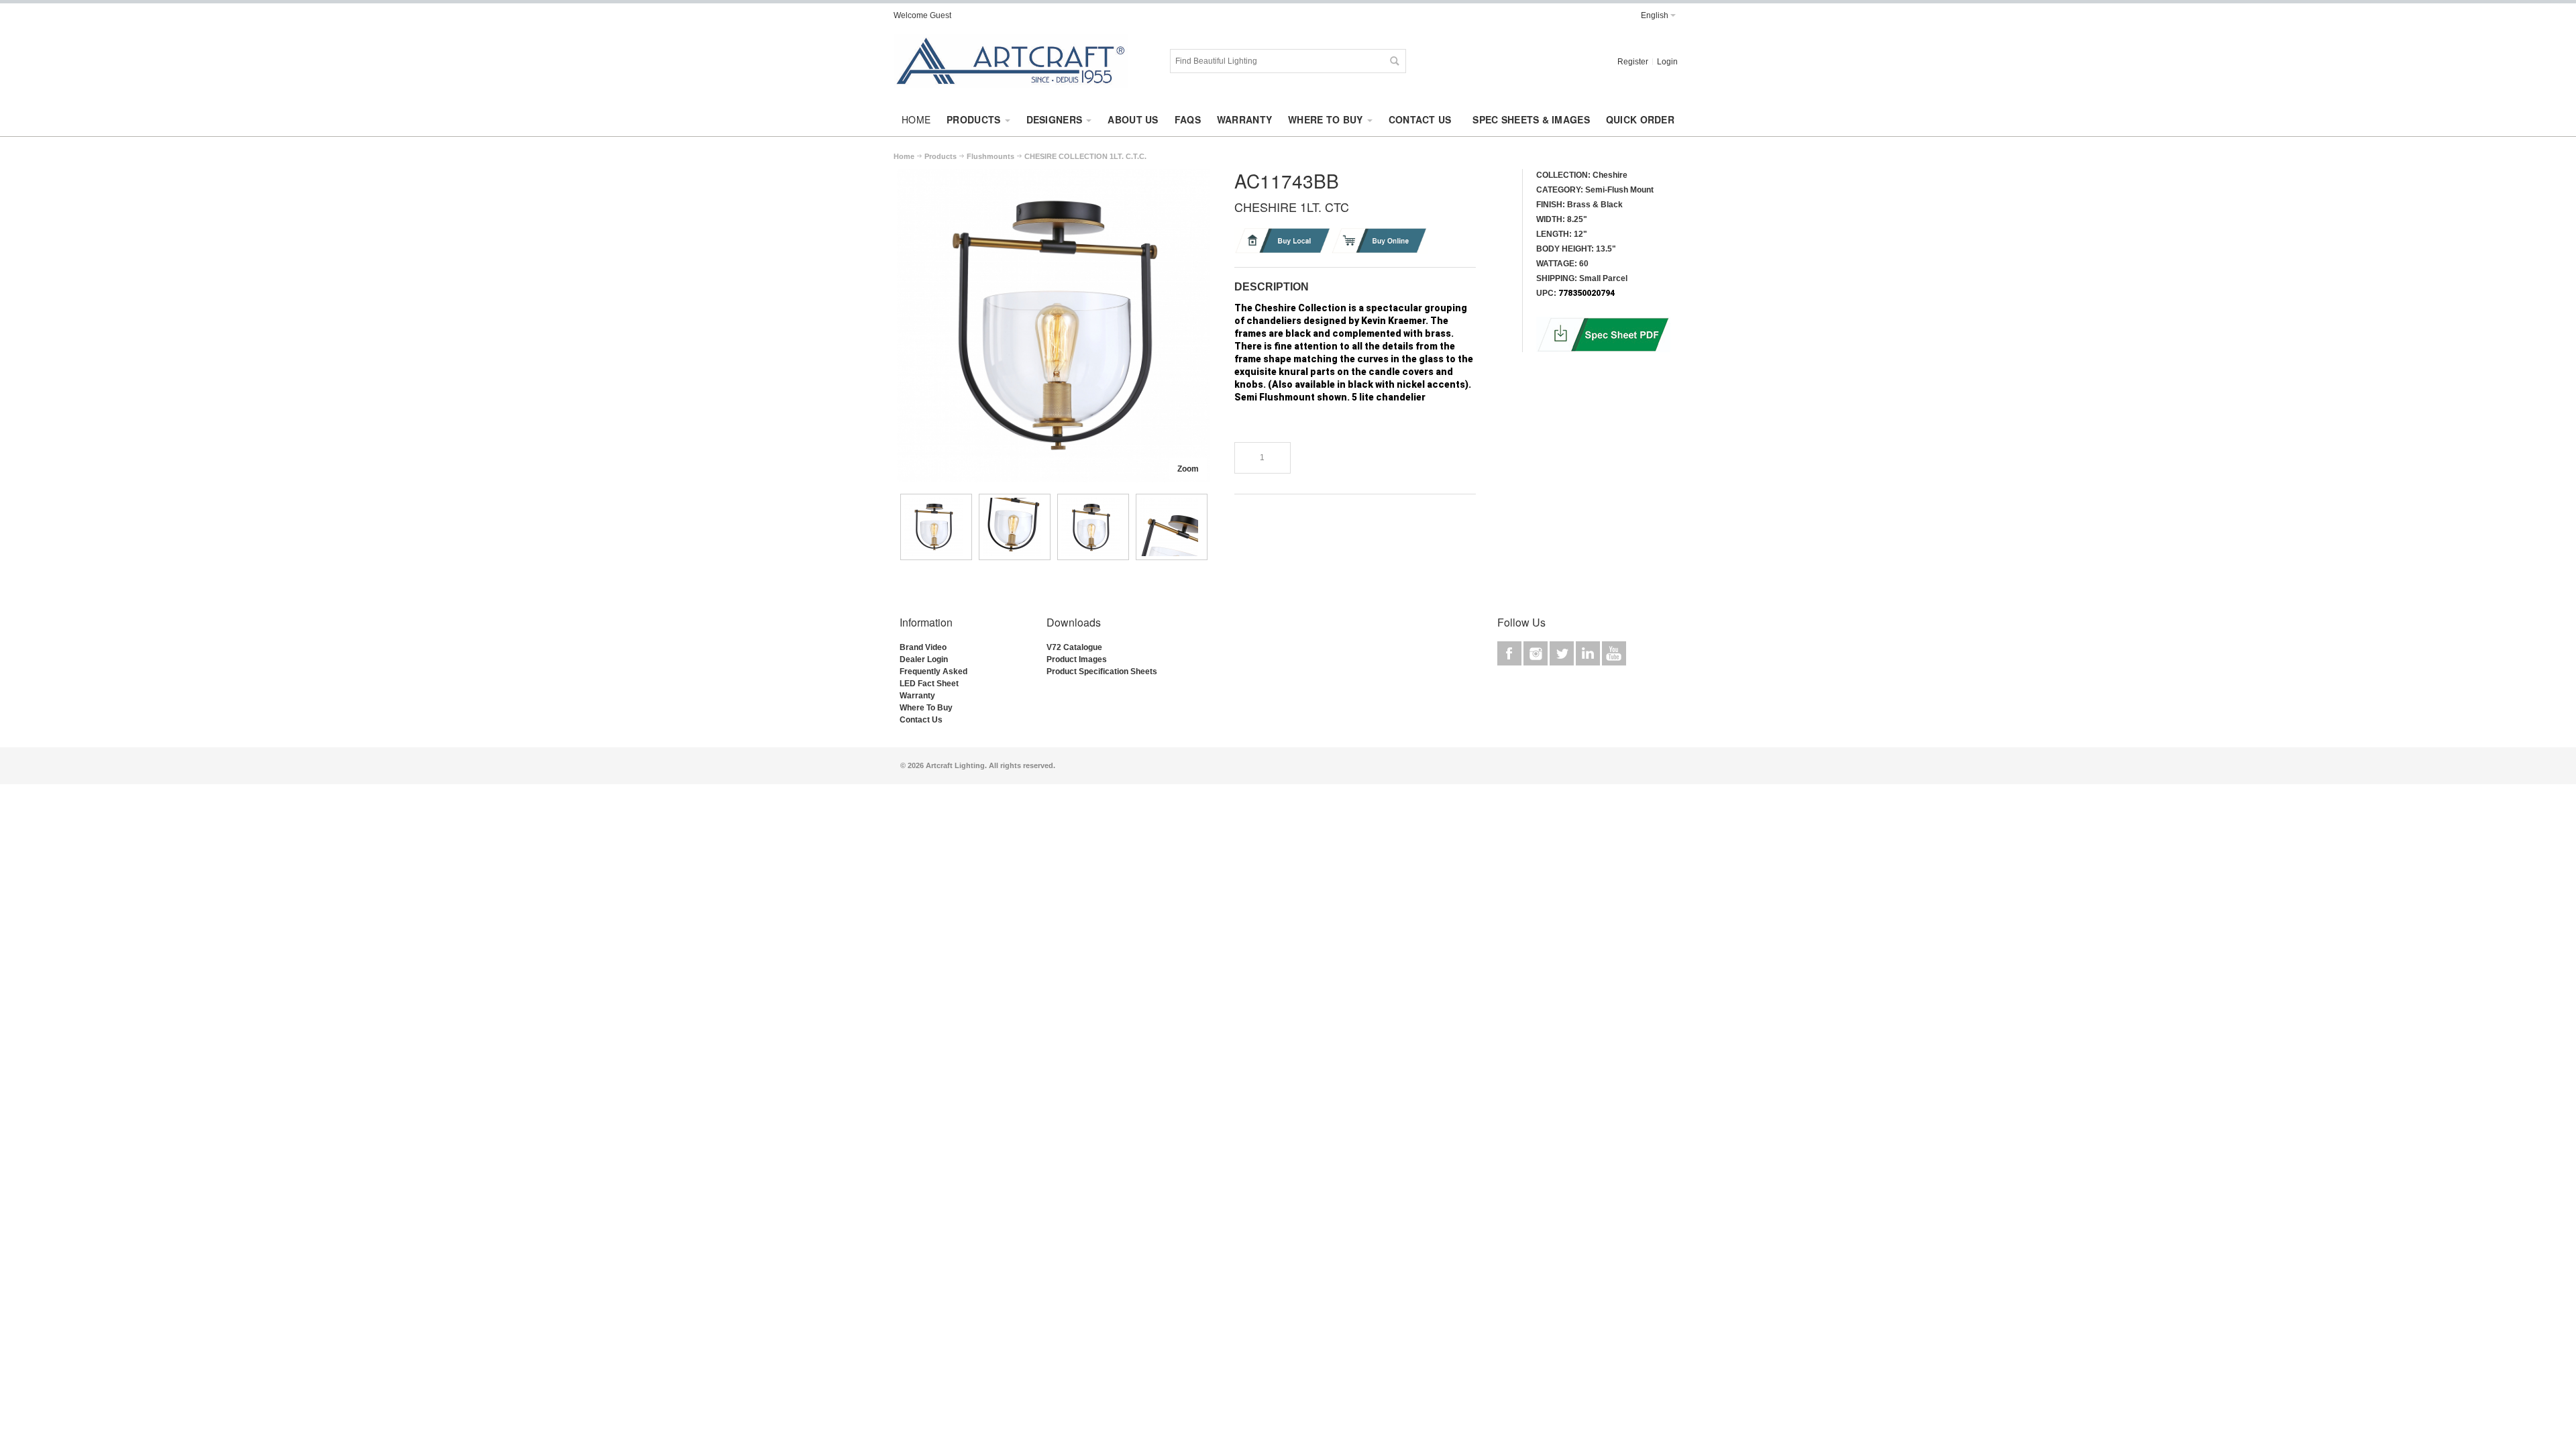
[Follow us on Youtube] (1614, 653)
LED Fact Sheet (929, 684)
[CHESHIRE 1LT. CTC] (1053, 175)
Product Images (1077, 659)
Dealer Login (924, 659)
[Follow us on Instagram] (1537, 653)
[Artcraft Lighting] (1011, 61)
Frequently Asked (933, 672)
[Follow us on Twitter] (1563, 653)
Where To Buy (926, 708)
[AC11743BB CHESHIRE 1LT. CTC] (936, 527)
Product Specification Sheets (1102, 672)
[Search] (1394, 61)
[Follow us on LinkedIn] (1589, 653)
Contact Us (921, 720)
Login (1667, 62)
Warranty (917, 696)
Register (1633, 62)
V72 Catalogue (1074, 647)
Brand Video (923, 647)
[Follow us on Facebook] (1510, 653)
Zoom (1188, 469)
